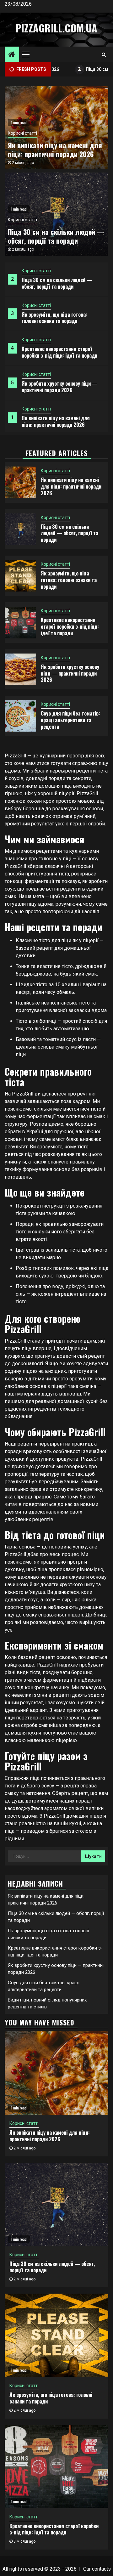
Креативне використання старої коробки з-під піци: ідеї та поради (59, 352)
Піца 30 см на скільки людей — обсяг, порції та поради (57, 283)
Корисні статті (36, 271)
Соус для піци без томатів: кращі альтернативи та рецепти (70, 720)
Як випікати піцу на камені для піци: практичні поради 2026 (56, 421)
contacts (101, 2569)
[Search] (104, 54)
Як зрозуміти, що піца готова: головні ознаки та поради (54, 318)
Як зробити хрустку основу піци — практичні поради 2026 (60, 387)
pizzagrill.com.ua (56, 28)
